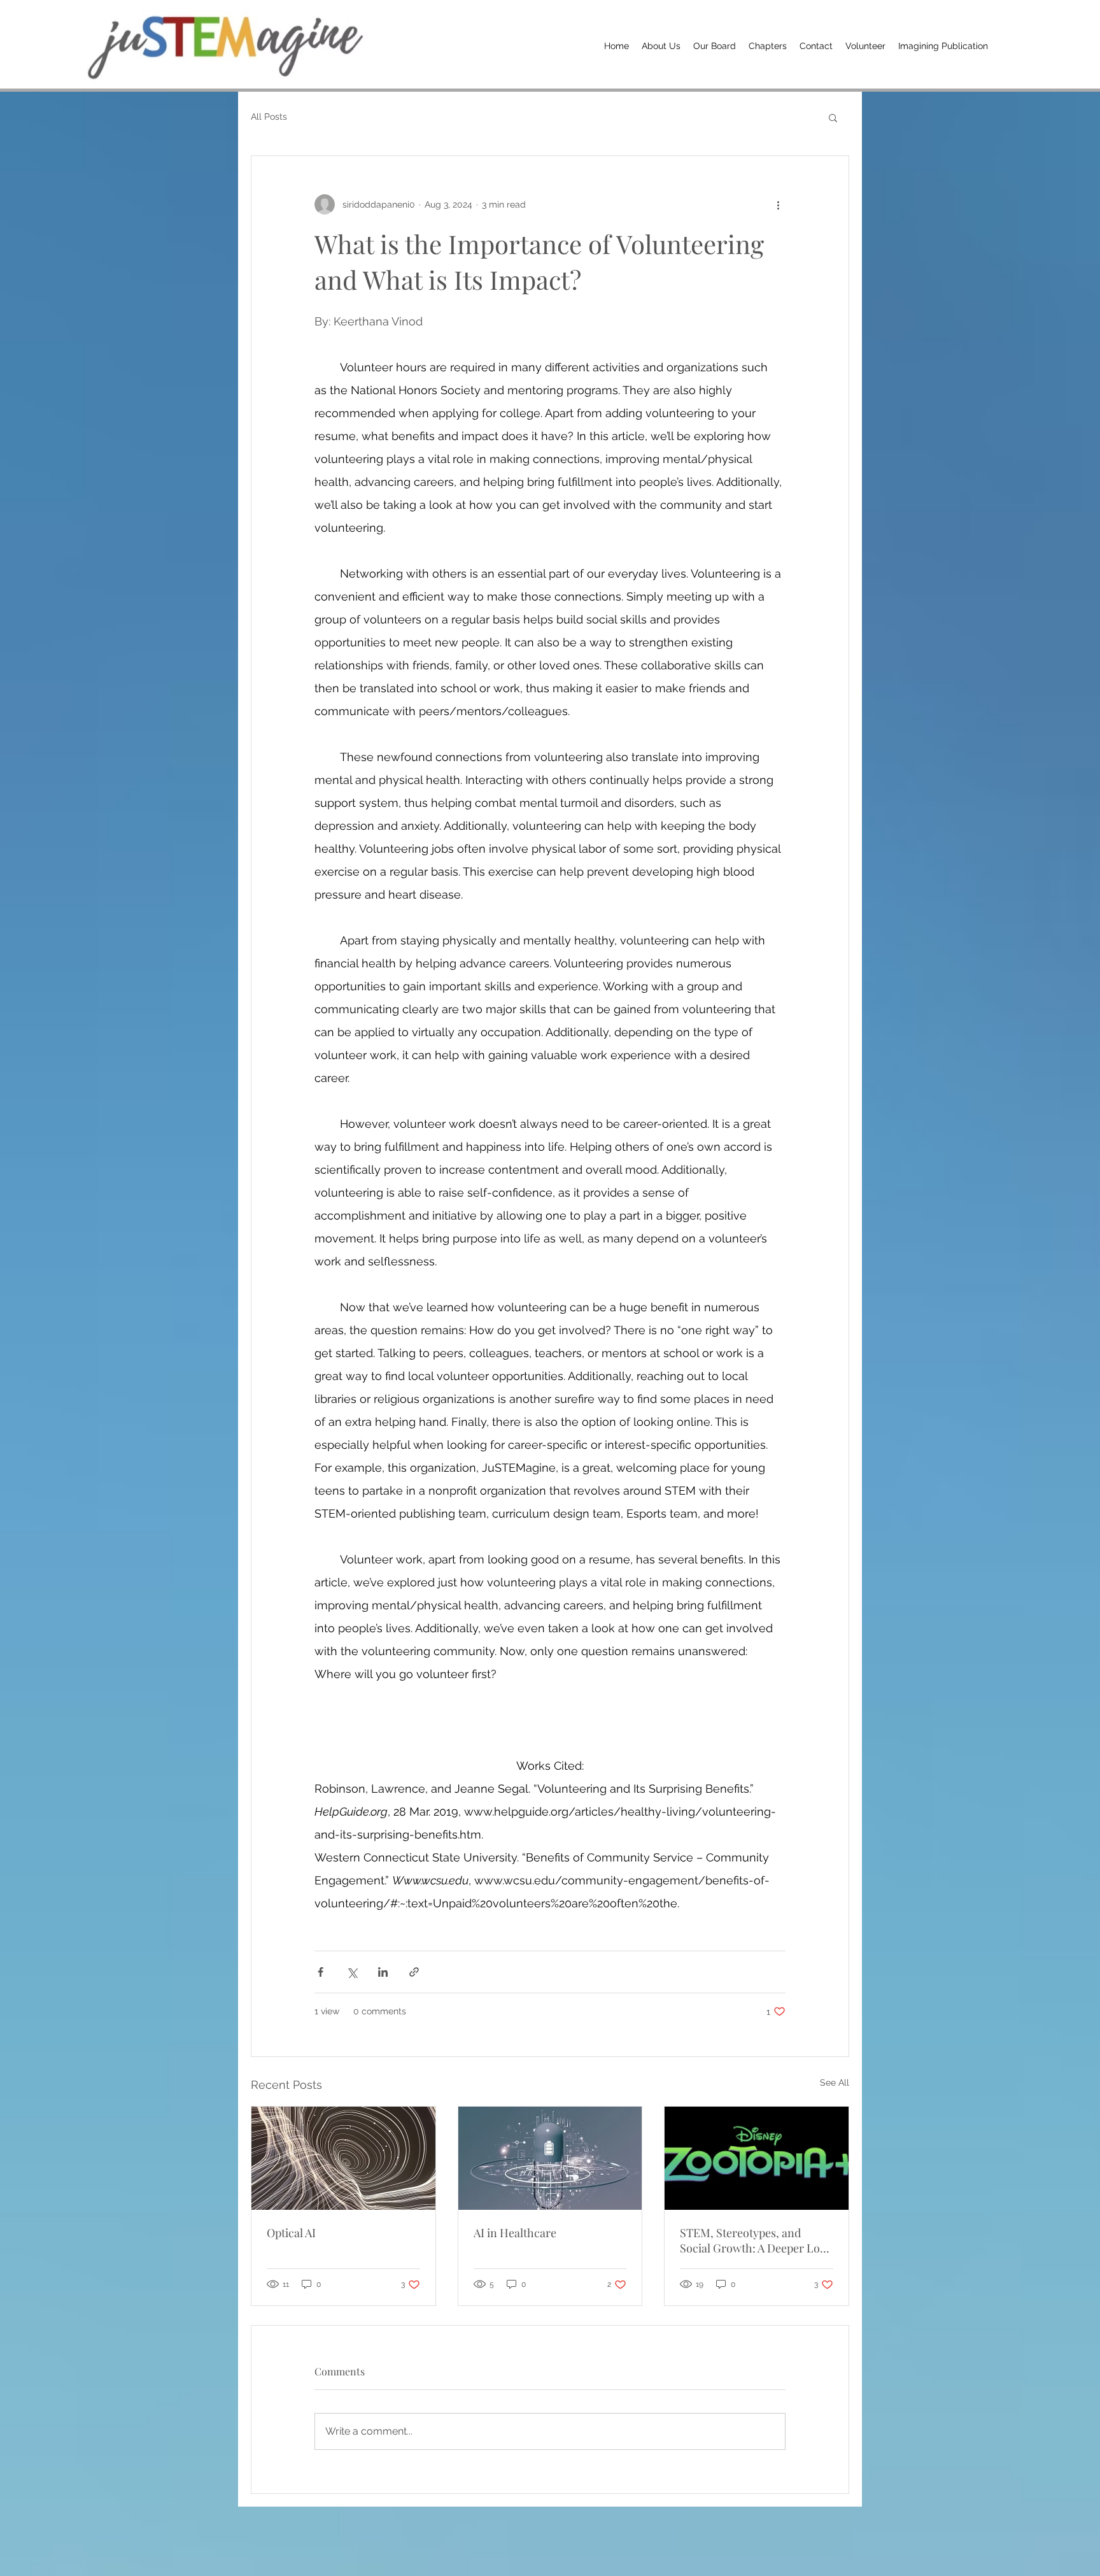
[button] (833, 117)
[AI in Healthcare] (550, 2158)
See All (835, 2082)
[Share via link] (414, 1972)
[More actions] (778, 204)
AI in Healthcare (515, 2233)
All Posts (269, 117)
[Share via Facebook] (321, 1972)
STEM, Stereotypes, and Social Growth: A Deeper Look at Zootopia (756, 2240)
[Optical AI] (343, 2158)
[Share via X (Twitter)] (352, 1972)
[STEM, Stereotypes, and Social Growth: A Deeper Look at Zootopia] (757, 2158)
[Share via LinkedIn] (383, 1972)
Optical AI (291, 2233)
